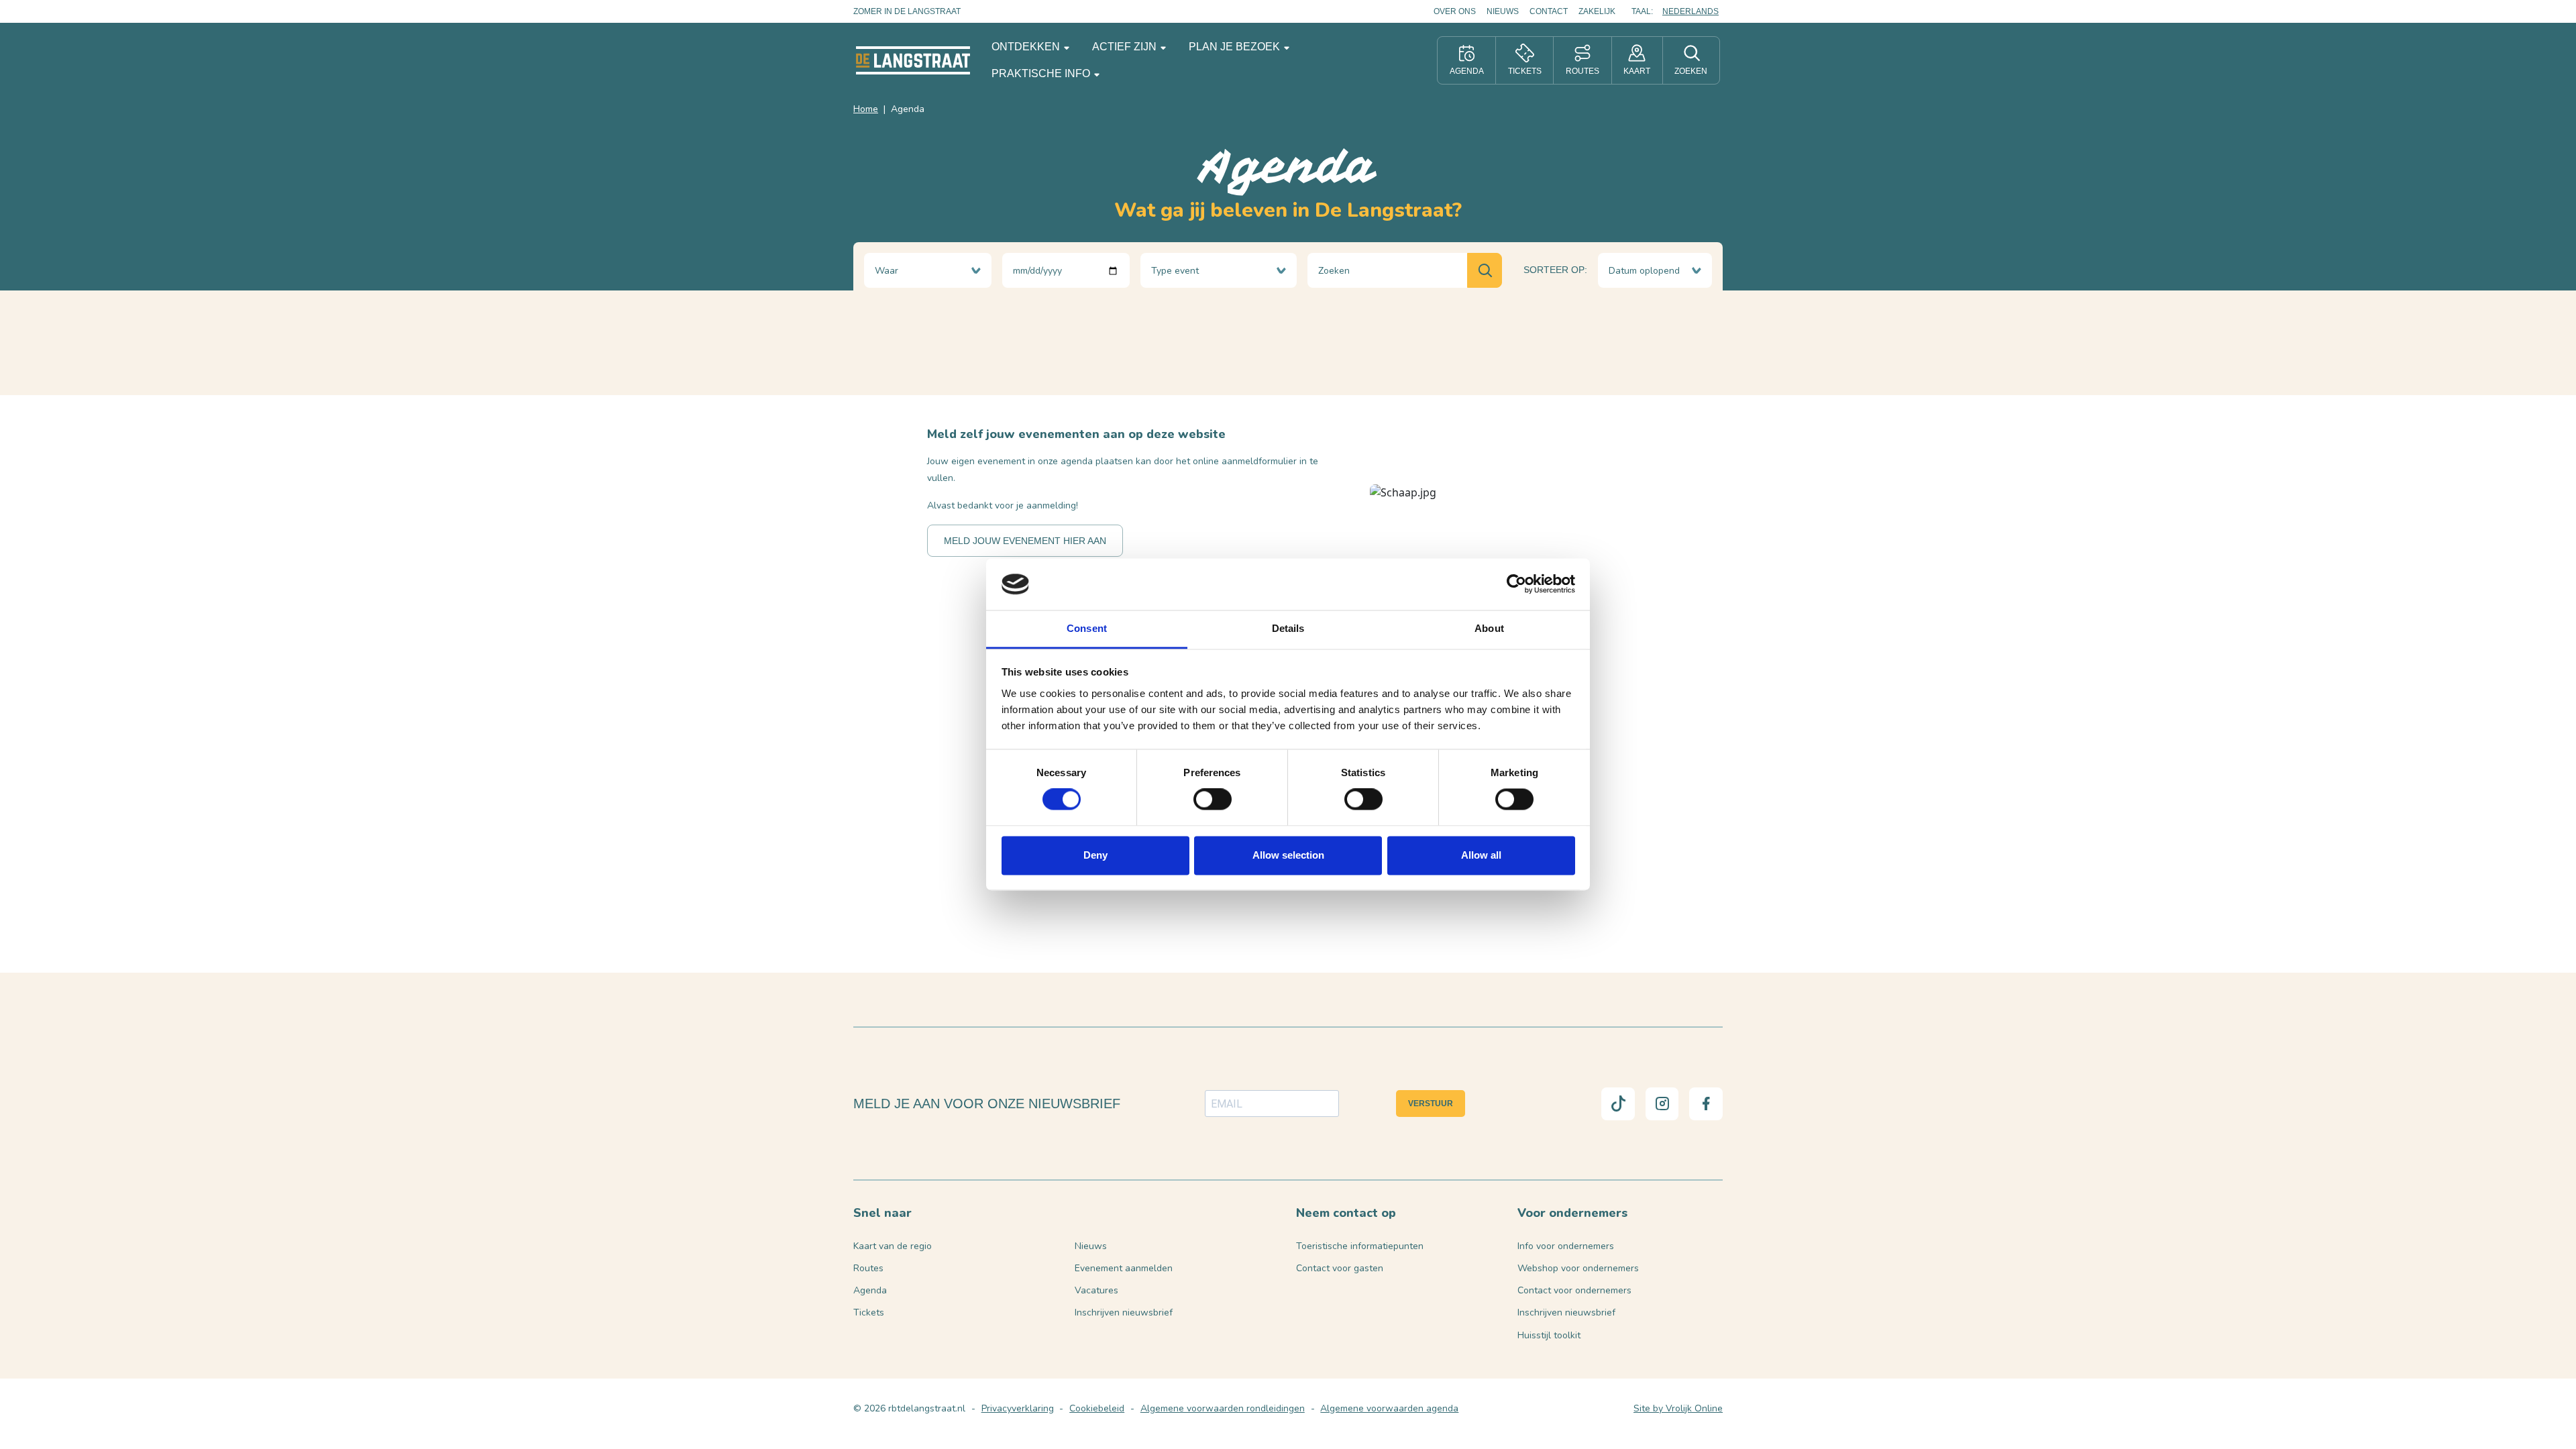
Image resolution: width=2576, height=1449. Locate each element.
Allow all (1481, 855)
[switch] (1213, 800)
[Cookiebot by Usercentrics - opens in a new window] (1516, 584)
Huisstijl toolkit (1549, 1335)
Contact (1549, 11)
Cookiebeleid (1097, 1408)
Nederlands (1690, 11)
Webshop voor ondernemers (1578, 1268)
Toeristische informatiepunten (1360, 1246)
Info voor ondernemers (1566, 1246)
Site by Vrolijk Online (1678, 1408)
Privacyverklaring (1018, 1408)
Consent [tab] (1087, 628)
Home (866, 109)
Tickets (869, 1312)
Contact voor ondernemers (1574, 1290)
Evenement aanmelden (1124, 1268)
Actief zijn (1126, 47)
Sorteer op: (1555, 270)
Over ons (1455, 11)
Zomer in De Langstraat (907, 11)
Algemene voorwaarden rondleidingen (1223, 1408)
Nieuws (1503, 11)
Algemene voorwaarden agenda (1389, 1408)
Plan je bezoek (1236, 47)
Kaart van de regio (893, 1246)
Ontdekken (1027, 47)
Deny (1095, 855)
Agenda (870, 1290)
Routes (868, 1268)
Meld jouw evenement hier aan (1025, 541)
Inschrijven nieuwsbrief (1124, 1312)
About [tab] (1489, 628)
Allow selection (1288, 855)
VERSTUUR (1431, 1104)
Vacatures (1096, 1290)
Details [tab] (1288, 628)
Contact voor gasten (1340, 1268)
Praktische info (1042, 73)
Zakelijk (1597, 11)
